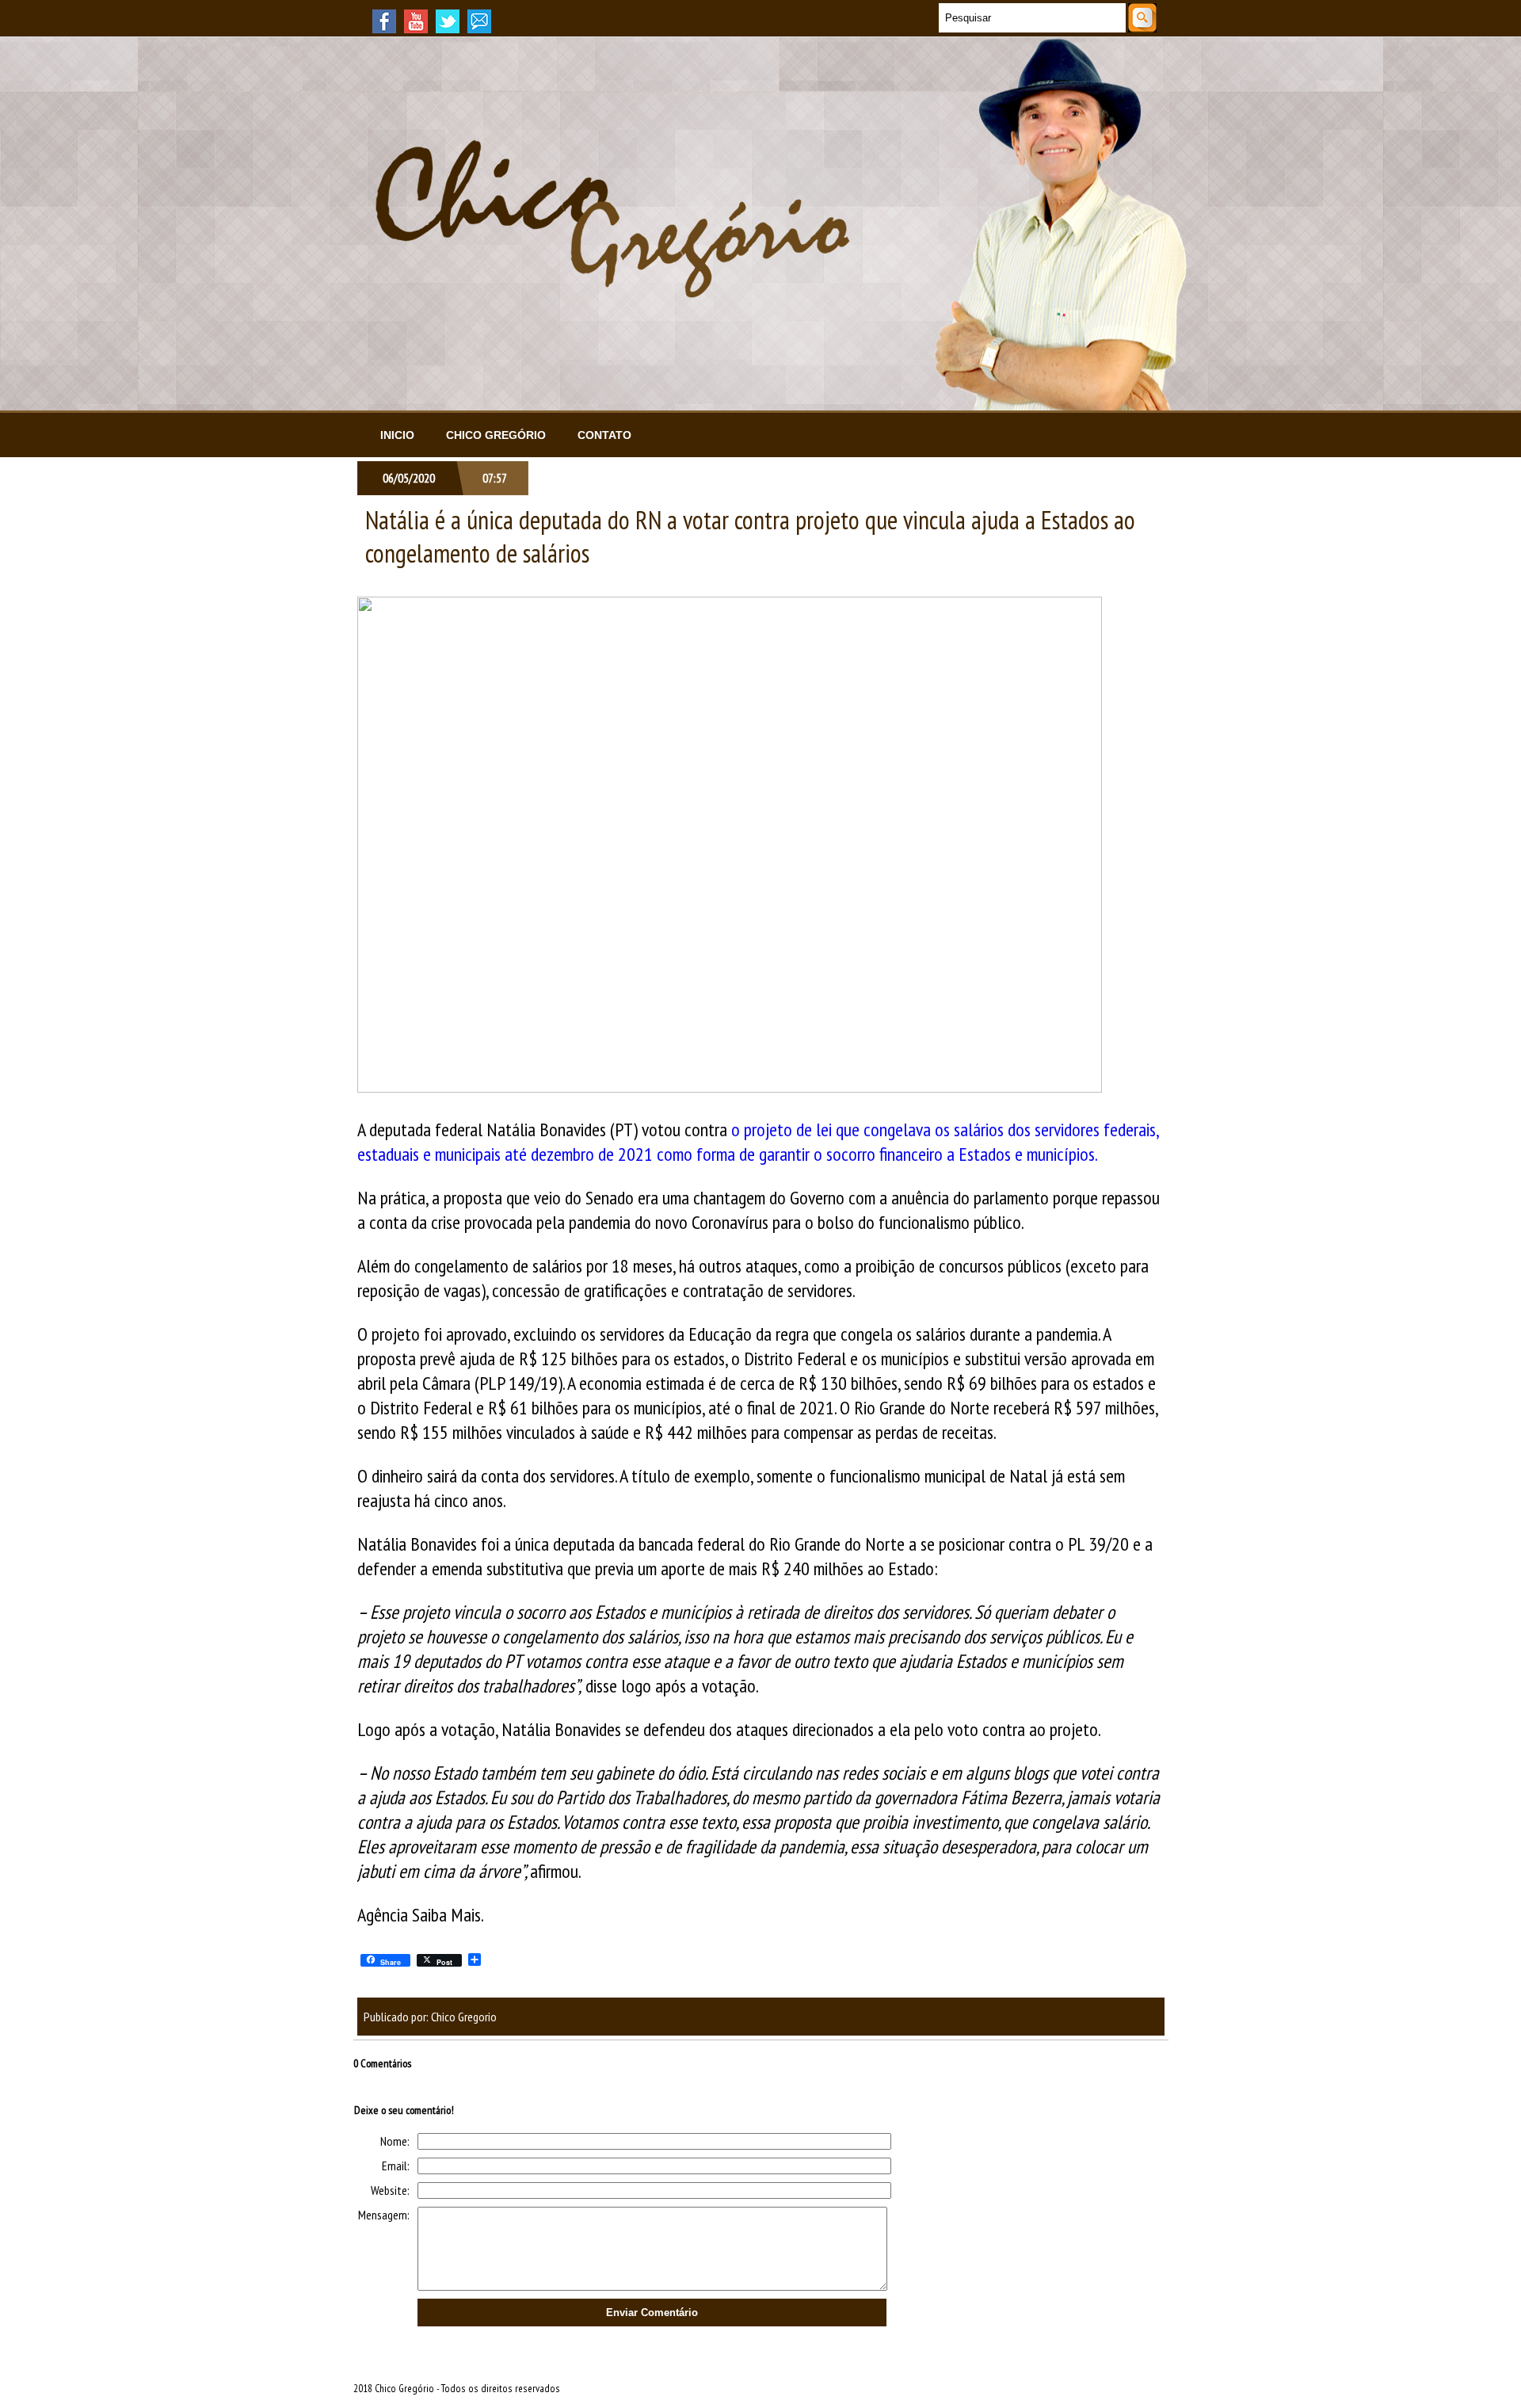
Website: (390, 2190)
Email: (396, 2166)
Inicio (397, 435)
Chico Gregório (496, 435)
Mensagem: (384, 2215)
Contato (604, 435)
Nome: (395, 2141)
